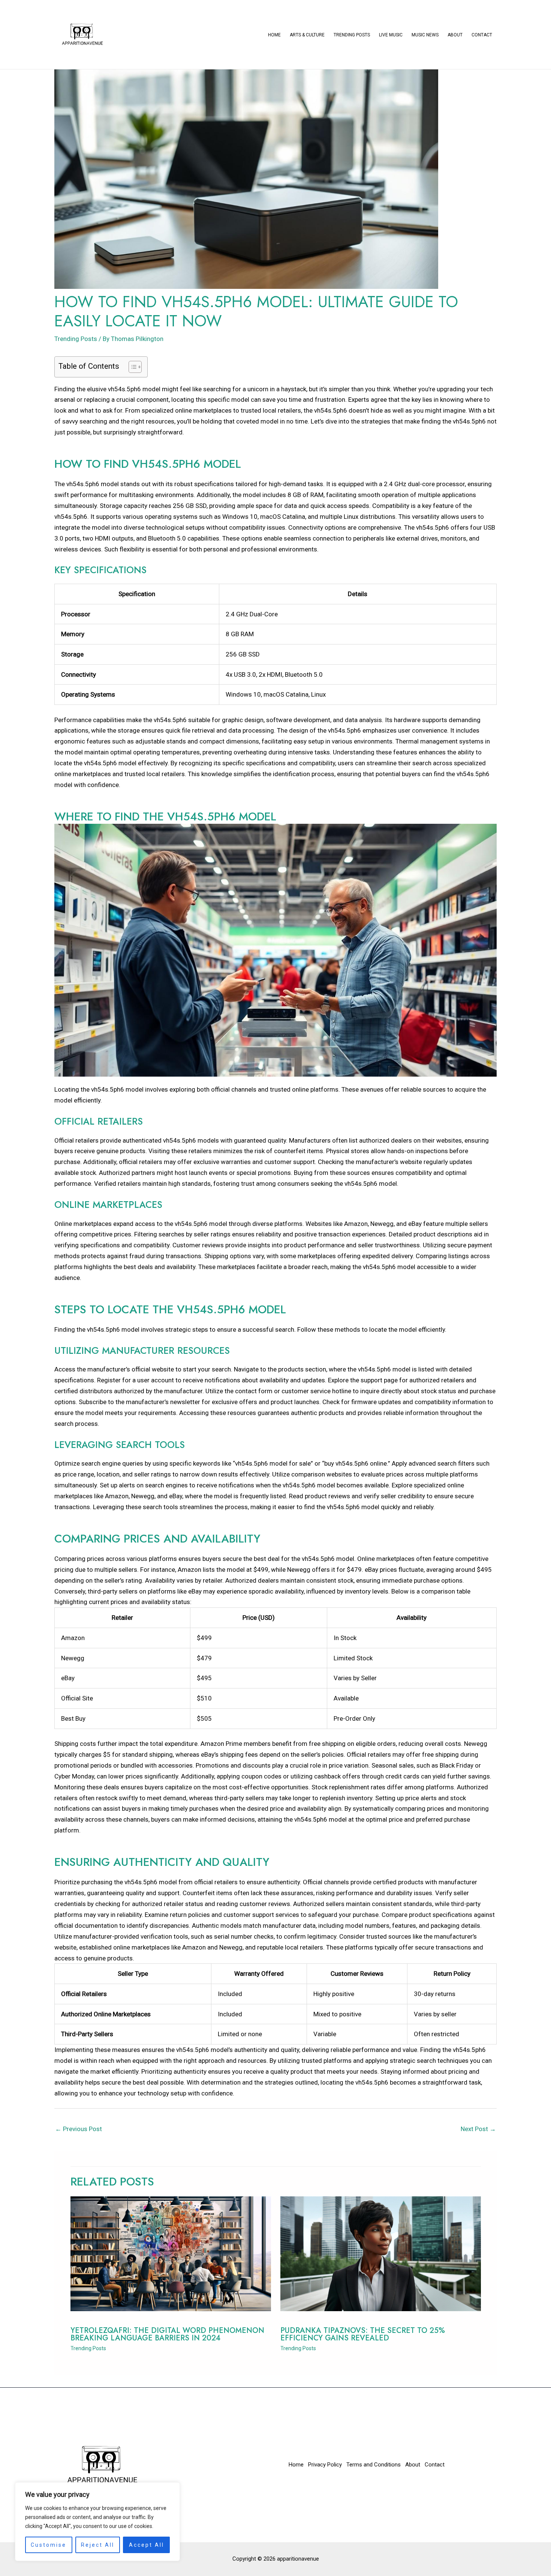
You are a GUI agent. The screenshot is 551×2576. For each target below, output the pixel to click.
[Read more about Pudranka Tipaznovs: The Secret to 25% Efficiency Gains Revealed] (381, 2253)
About (455, 35)
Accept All (147, 2545)
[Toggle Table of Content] (131, 367)
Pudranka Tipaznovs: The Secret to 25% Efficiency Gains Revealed (363, 2334)
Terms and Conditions (374, 2465)
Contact (482, 35)
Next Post (478, 2129)
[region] (97, 2522)
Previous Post (79, 2129)
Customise (49, 2545)
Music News (425, 35)
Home (274, 35)
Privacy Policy (325, 2465)
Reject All (98, 2545)
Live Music (391, 35)
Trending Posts (352, 35)
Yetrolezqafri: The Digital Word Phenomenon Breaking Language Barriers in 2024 (167, 2334)
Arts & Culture (307, 35)
